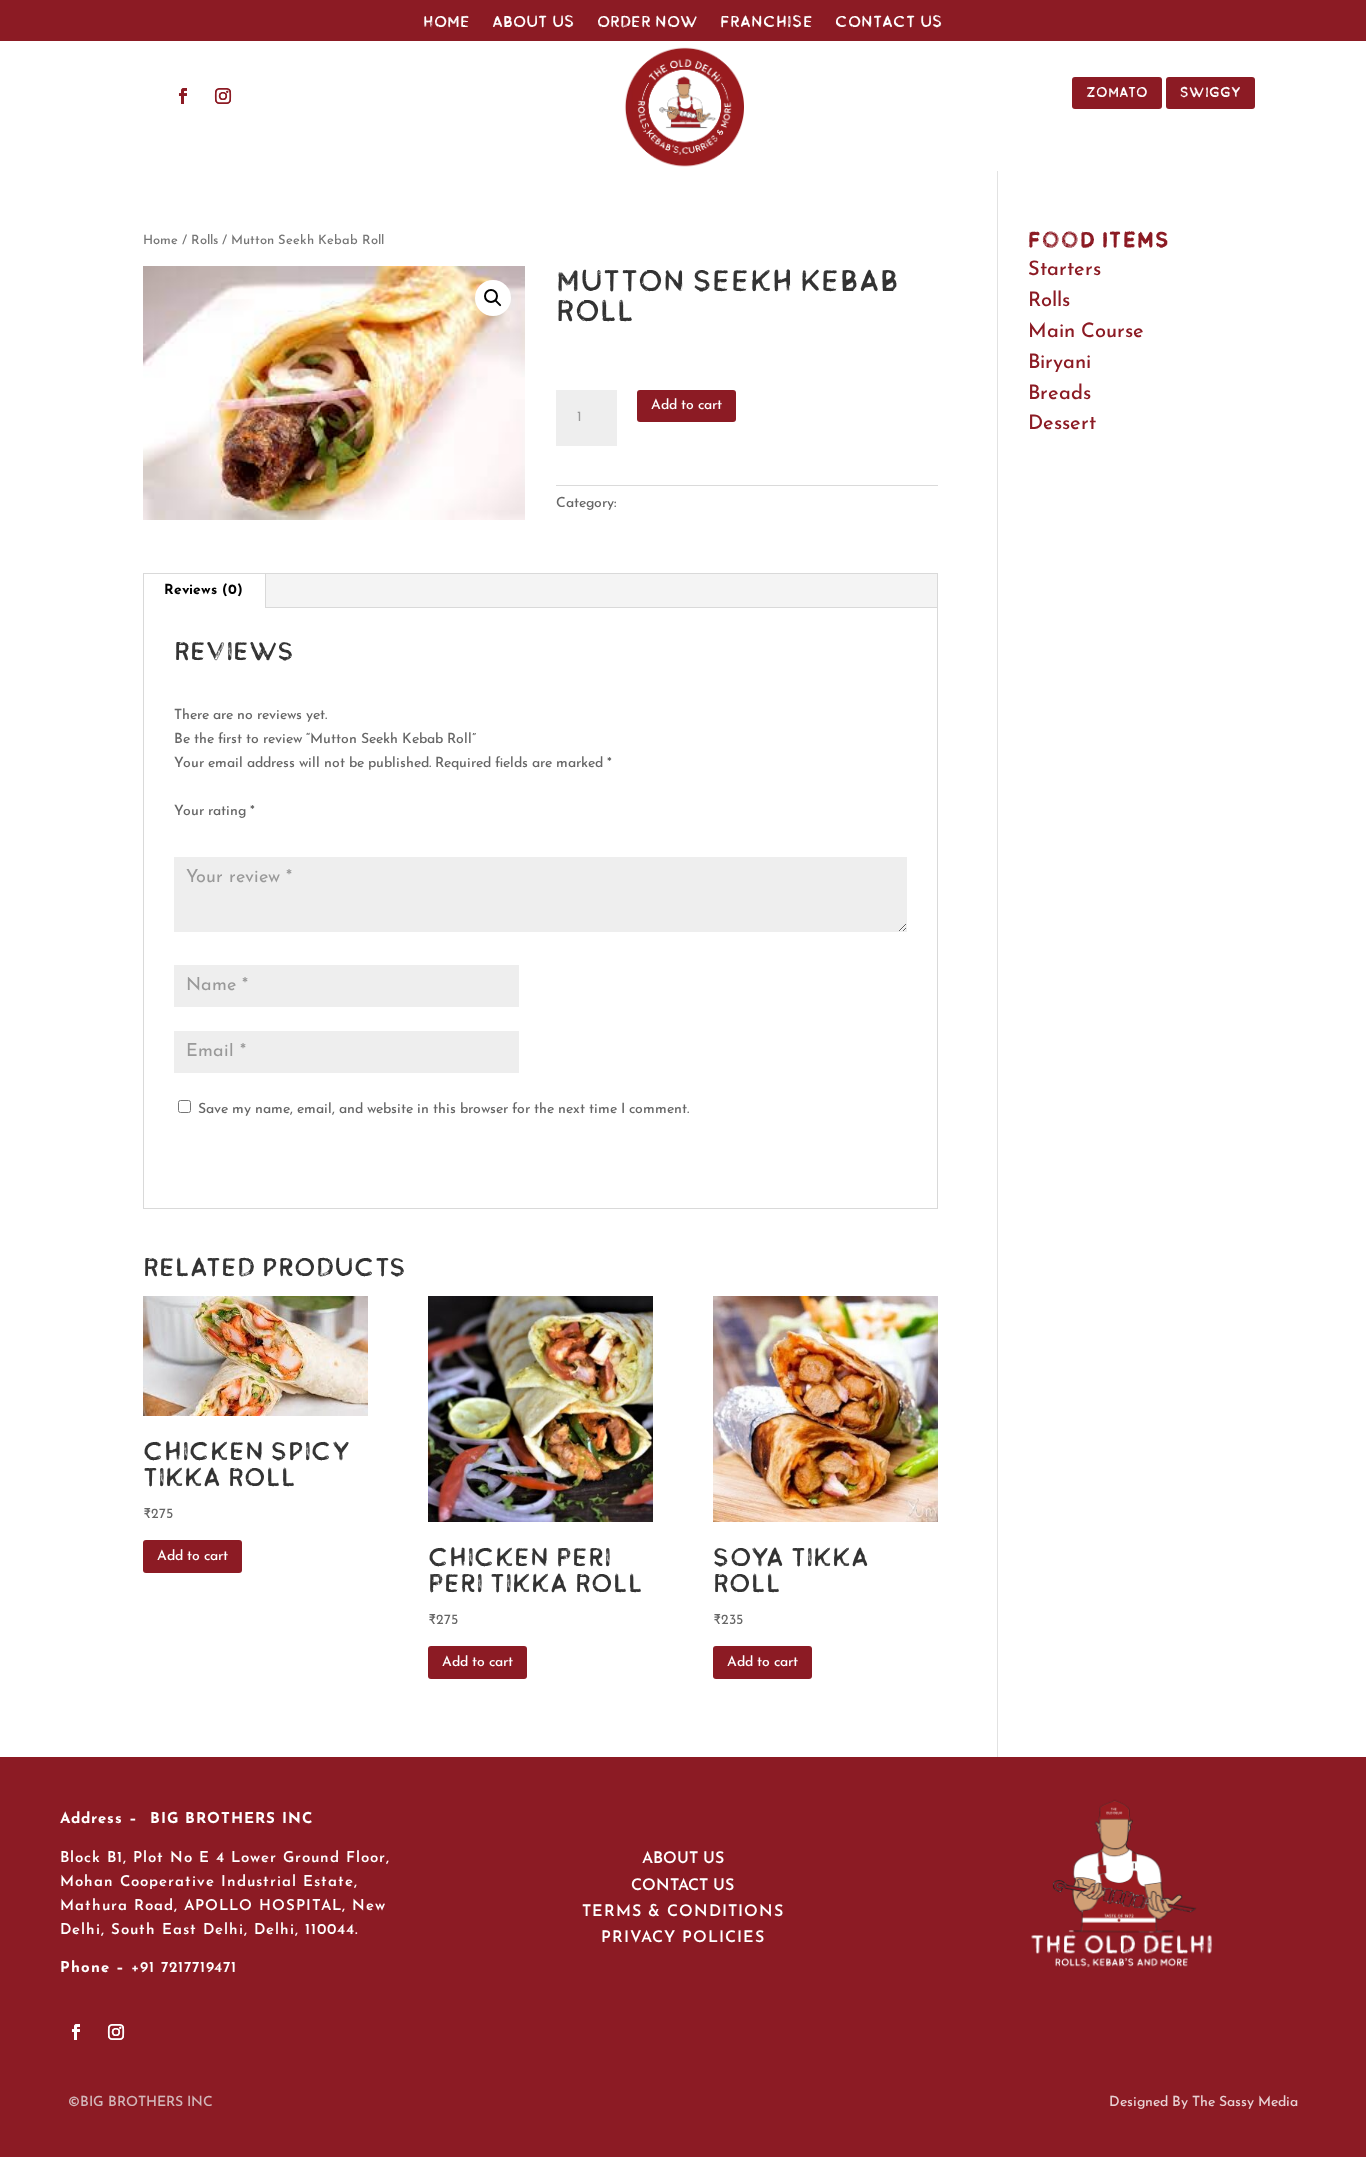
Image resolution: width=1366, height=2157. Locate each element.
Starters (1064, 270)
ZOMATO (1117, 92)
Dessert (1062, 424)
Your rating (214, 811)
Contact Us (889, 22)
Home (446, 22)
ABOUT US (683, 1859)
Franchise (766, 22)
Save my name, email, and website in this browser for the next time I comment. (443, 1109)
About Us (533, 22)
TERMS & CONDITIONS (683, 1912)
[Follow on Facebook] (183, 96)
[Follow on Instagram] (223, 96)
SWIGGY (1210, 92)
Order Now (647, 22)
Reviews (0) (203, 590)
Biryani (1059, 363)
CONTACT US (682, 1886)
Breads (1059, 394)
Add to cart (686, 405)
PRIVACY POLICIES (683, 1938)
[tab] (204, 591)
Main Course (1086, 332)
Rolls (204, 240)
